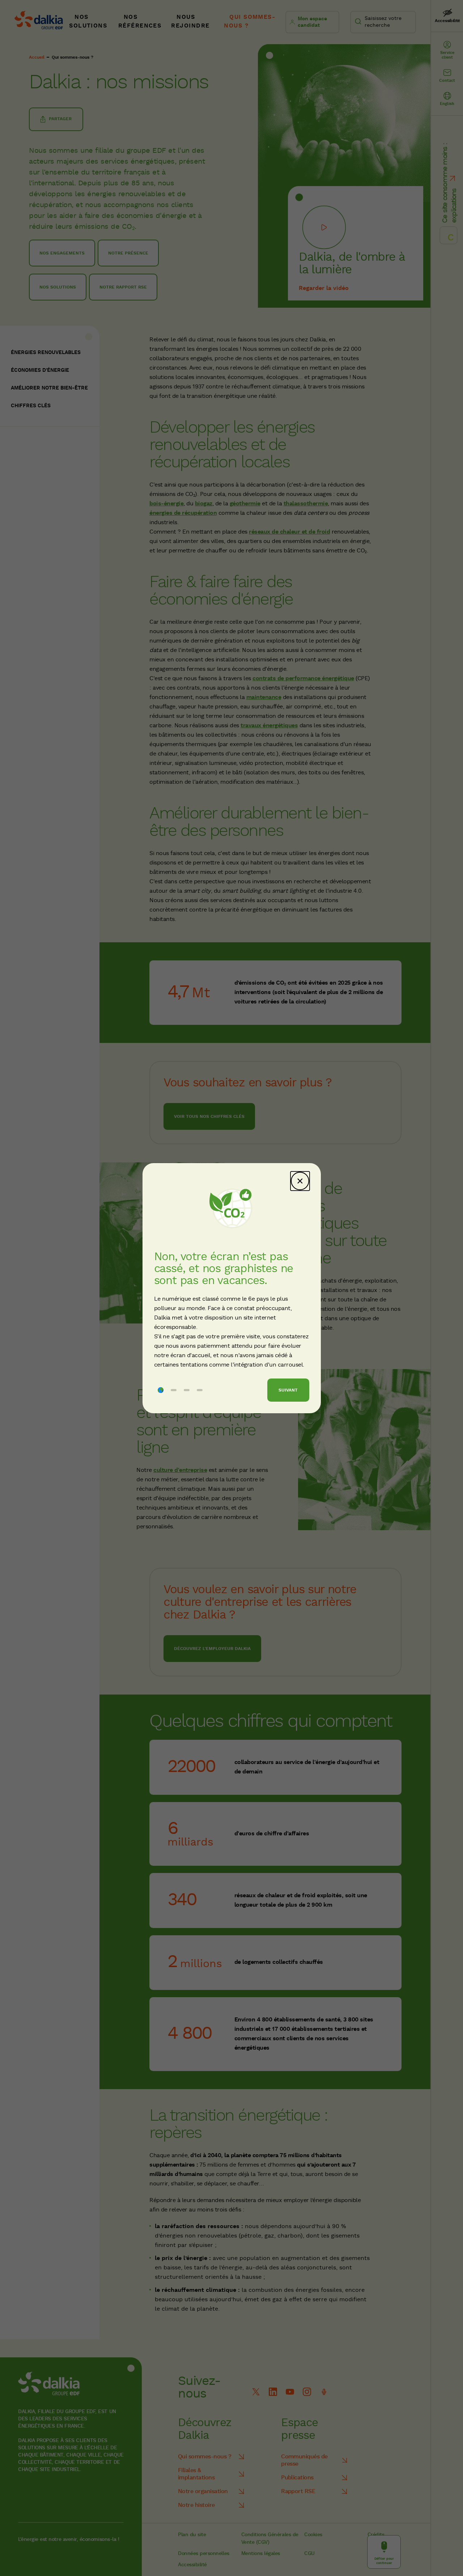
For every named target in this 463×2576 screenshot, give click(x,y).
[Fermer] (300, 1181)
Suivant (288, 1390)
